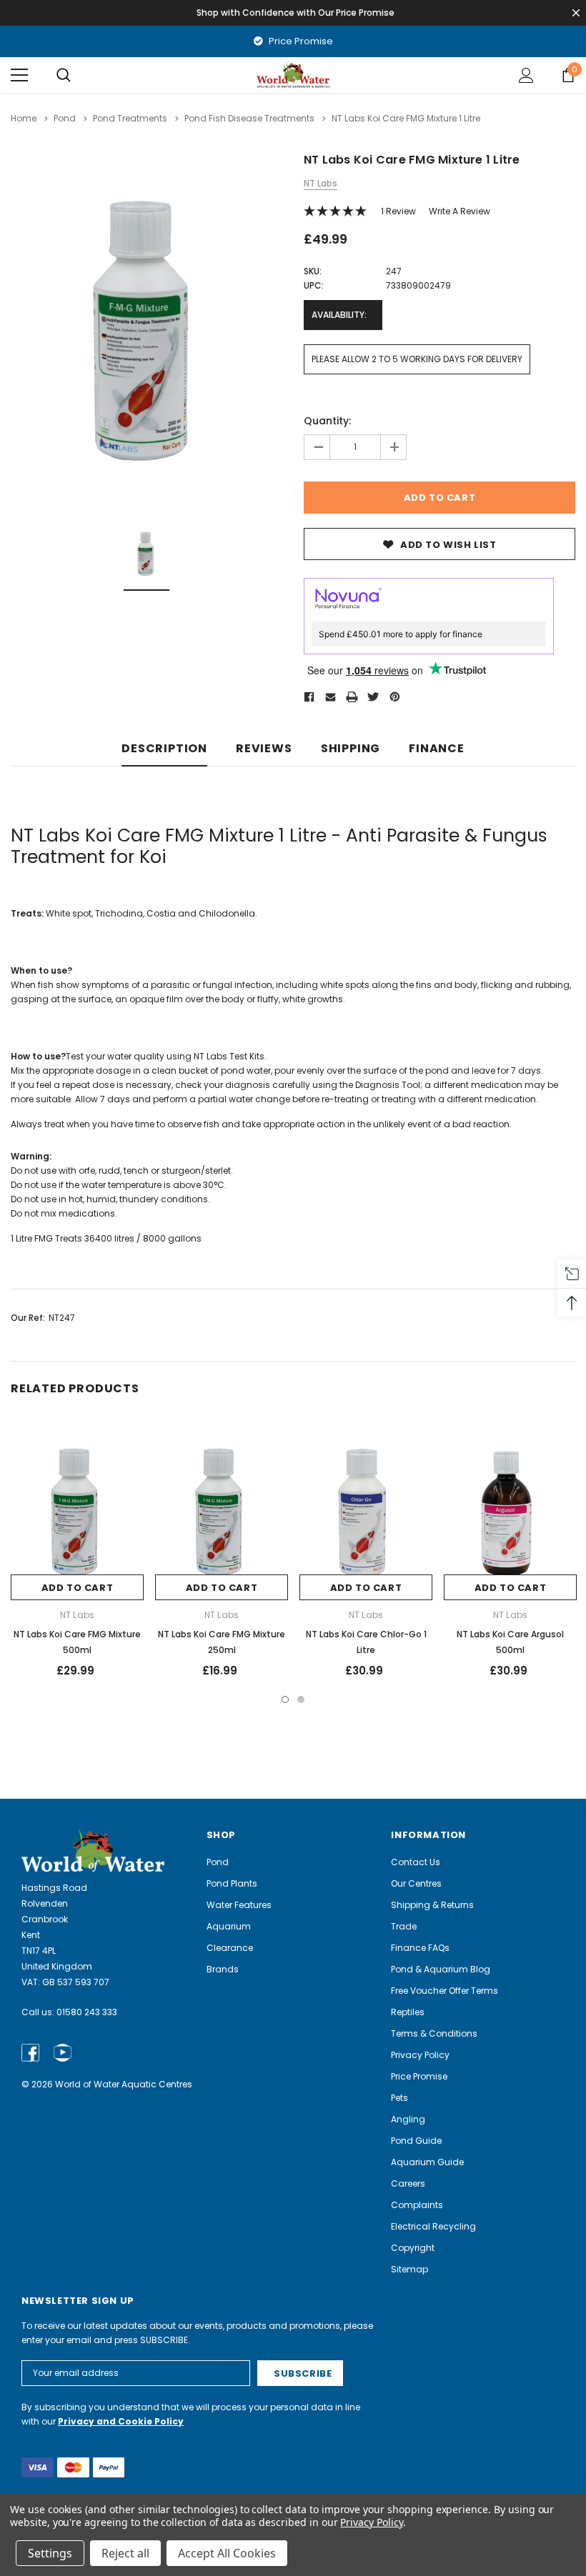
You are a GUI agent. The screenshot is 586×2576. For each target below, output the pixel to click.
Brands (223, 1969)
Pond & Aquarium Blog (441, 1969)
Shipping (351, 749)
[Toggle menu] (19, 75)
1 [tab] (285, 1699)
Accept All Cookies (227, 2553)
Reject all (125, 2553)
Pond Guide (416, 2141)
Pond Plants (232, 1883)
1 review (398, 211)
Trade (404, 1926)
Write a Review (460, 211)
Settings (50, 2553)
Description (164, 749)
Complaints (417, 2205)
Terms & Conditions (434, 2033)
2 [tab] (301, 1699)
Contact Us (416, 1862)
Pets (399, 2098)
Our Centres (416, 1883)
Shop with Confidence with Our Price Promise (296, 13)
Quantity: (327, 421)
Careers (408, 2183)
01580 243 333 (87, 2012)
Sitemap (409, 2269)
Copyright (413, 2248)
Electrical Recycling (433, 2226)
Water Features (239, 1905)
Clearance (230, 1948)
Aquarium (229, 1926)
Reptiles (408, 2012)
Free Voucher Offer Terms (445, 1991)
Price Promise (300, 41)
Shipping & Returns (432, 1905)
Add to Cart (78, 1588)
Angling (408, 2119)
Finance (437, 749)
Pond (218, 1862)
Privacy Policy (420, 2055)
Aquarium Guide (427, 2162)
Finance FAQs (420, 1948)
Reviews (264, 749)
